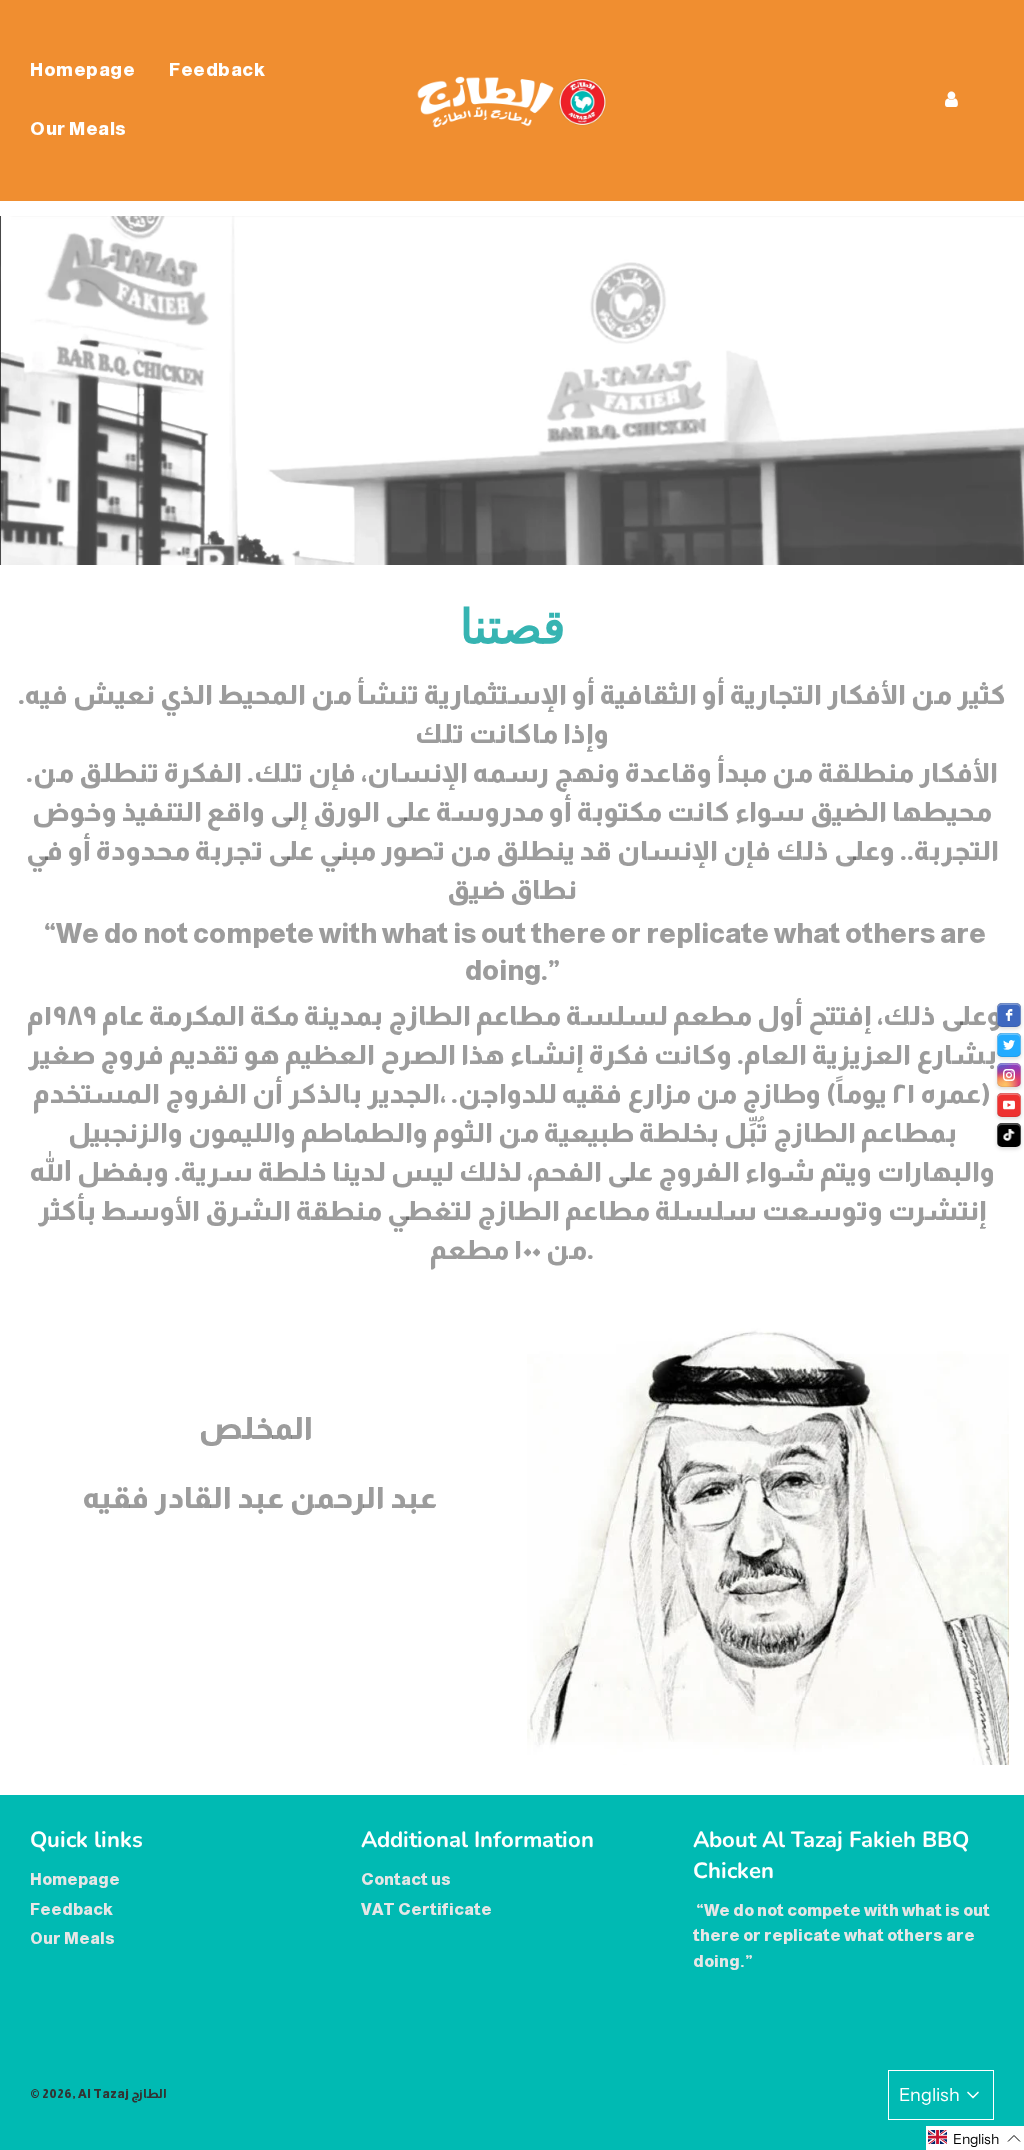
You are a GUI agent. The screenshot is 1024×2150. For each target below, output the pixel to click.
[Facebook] (1009, 1015)
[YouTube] (1009, 1105)
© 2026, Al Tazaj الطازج (98, 2094)
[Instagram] (1009, 1075)
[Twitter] (1009, 1045)
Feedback (217, 70)
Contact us (406, 1879)
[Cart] (994, 100)
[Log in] (951, 100)
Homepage (82, 70)
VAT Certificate (426, 1909)
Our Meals (78, 129)
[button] (975, 2138)
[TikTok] (1009, 1135)
